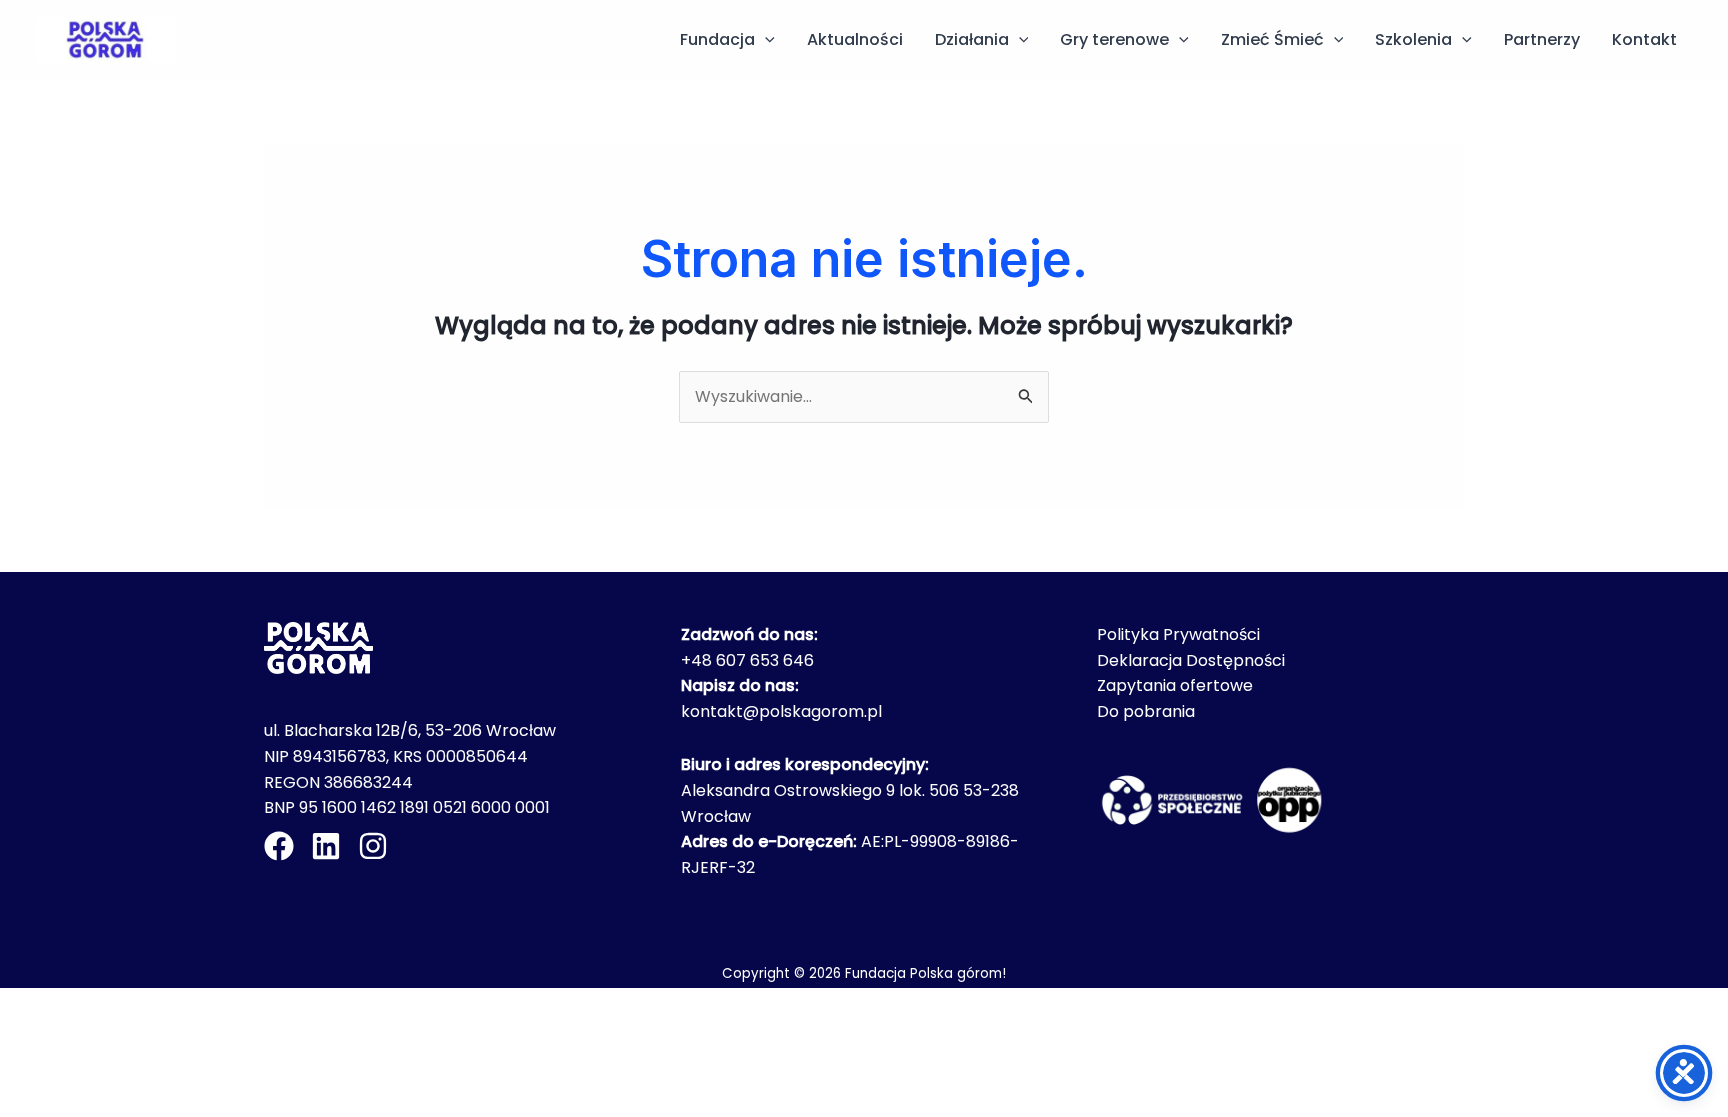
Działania (972, 39)
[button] (765, 40)
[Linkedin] (326, 846)
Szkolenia (1413, 39)
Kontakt (1644, 39)
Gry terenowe (1114, 39)
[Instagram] (373, 846)
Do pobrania (1146, 711)
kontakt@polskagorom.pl (781, 711)
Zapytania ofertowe (1175, 685)
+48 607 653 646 (747, 660)
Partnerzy (1542, 39)
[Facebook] (279, 846)
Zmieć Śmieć (1272, 39)
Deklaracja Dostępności (1191, 660)
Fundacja (717, 39)
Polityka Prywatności (1178, 634)
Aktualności (855, 39)
